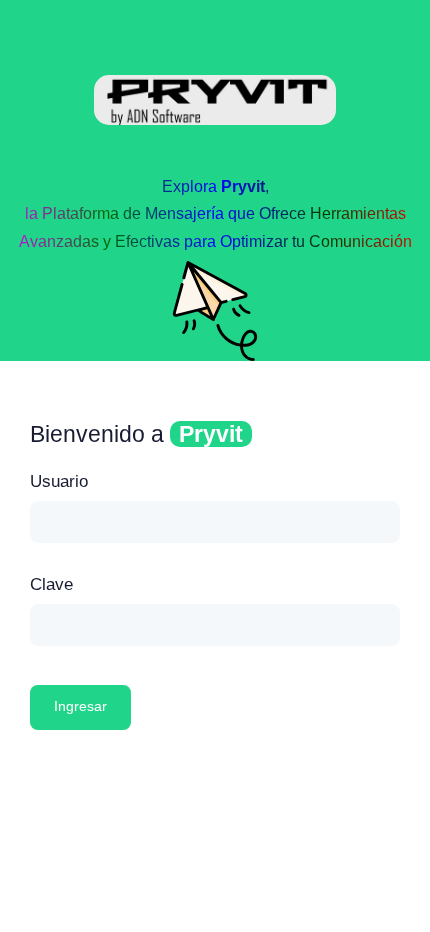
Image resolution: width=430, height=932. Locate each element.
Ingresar (80, 706)
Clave (51, 584)
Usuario (59, 481)
